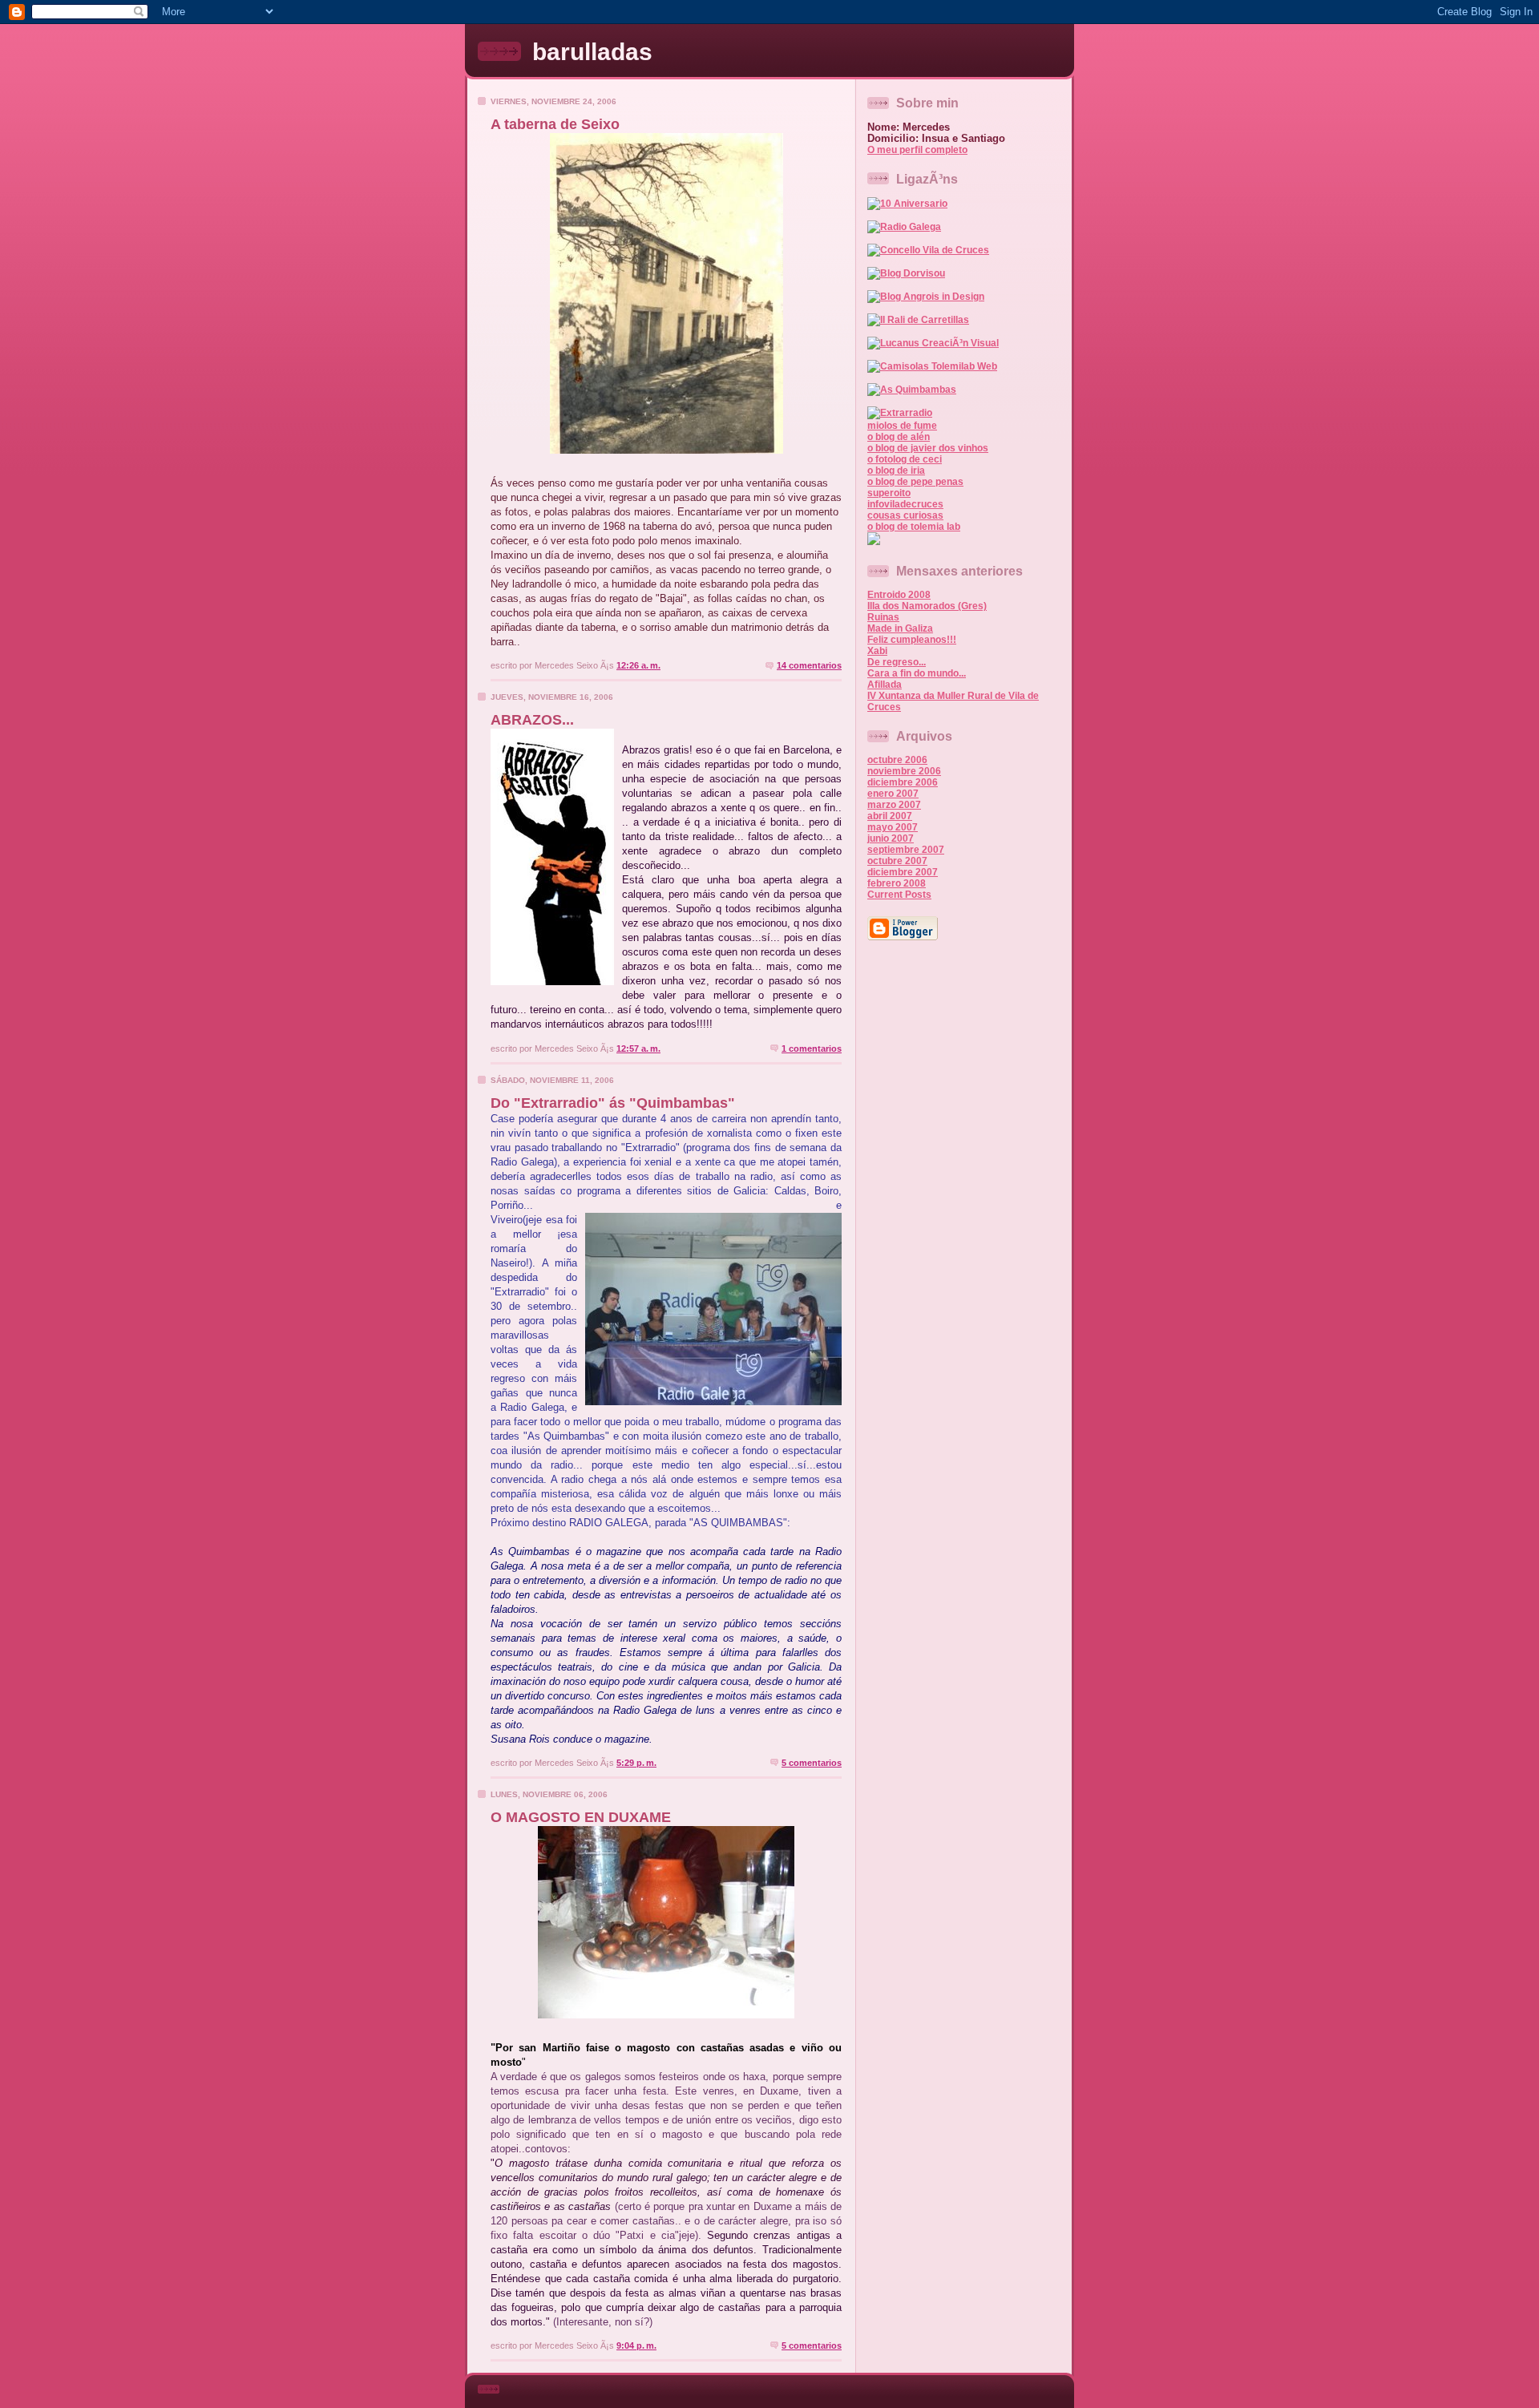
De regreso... (897, 662)
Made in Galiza (900, 628)
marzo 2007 (894, 805)
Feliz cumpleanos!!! (912, 640)
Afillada (885, 685)
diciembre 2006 (903, 782)
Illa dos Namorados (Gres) (927, 606)
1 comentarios (812, 1048)
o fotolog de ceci (905, 459)
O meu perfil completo (917, 150)
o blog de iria (896, 471)
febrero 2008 (897, 883)
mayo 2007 (893, 827)
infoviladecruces (905, 504)
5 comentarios (812, 1763)
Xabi (877, 651)
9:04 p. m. (636, 2345)
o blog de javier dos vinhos (928, 448)
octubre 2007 (897, 861)
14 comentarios (809, 665)
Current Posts (899, 895)
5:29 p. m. (636, 1763)
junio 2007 (891, 838)
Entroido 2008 (899, 595)
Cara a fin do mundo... (917, 673)
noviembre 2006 (904, 771)
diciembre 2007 (903, 872)
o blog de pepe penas (915, 482)
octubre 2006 (897, 760)
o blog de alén (899, 437)
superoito (889, 493)
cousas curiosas (905, 515)
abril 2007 (890, 816)
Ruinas (883, 617)
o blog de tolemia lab (914, 527)
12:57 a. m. (638, 1048)
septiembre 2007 (906, 850)
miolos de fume (902, 426)
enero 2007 (893, 794)
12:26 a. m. (638, 665)
